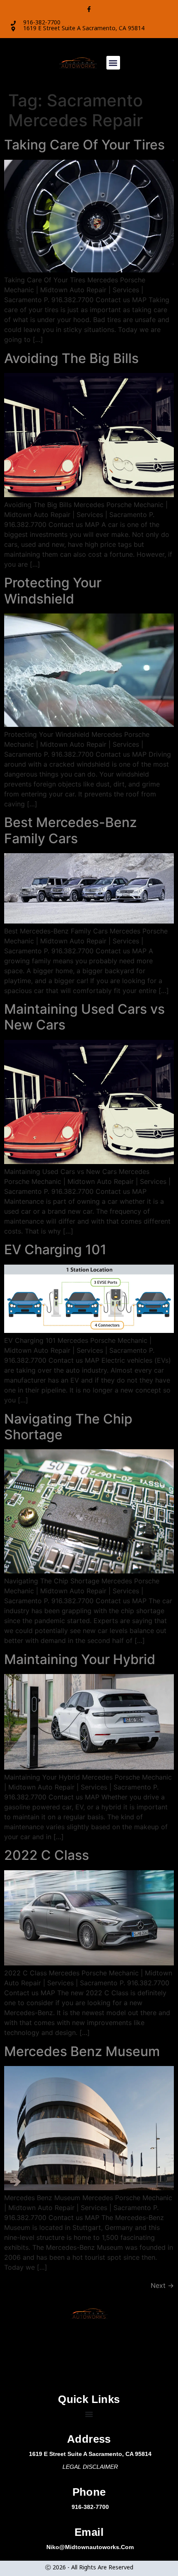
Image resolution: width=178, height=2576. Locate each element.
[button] (113, 63)
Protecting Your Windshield (53, 590)
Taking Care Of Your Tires (84, 145)
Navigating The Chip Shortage (68, 1427)
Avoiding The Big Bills (71, 358)
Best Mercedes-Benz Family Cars (71, 830)
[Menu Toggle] (89, 2414)
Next (162, 2285)
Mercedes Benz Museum (82, 2051)
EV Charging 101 (55, 1250)
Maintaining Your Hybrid (80, 1659)
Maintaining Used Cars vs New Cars (84, 1017)
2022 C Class (47, 1855)
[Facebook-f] (89, 9)
